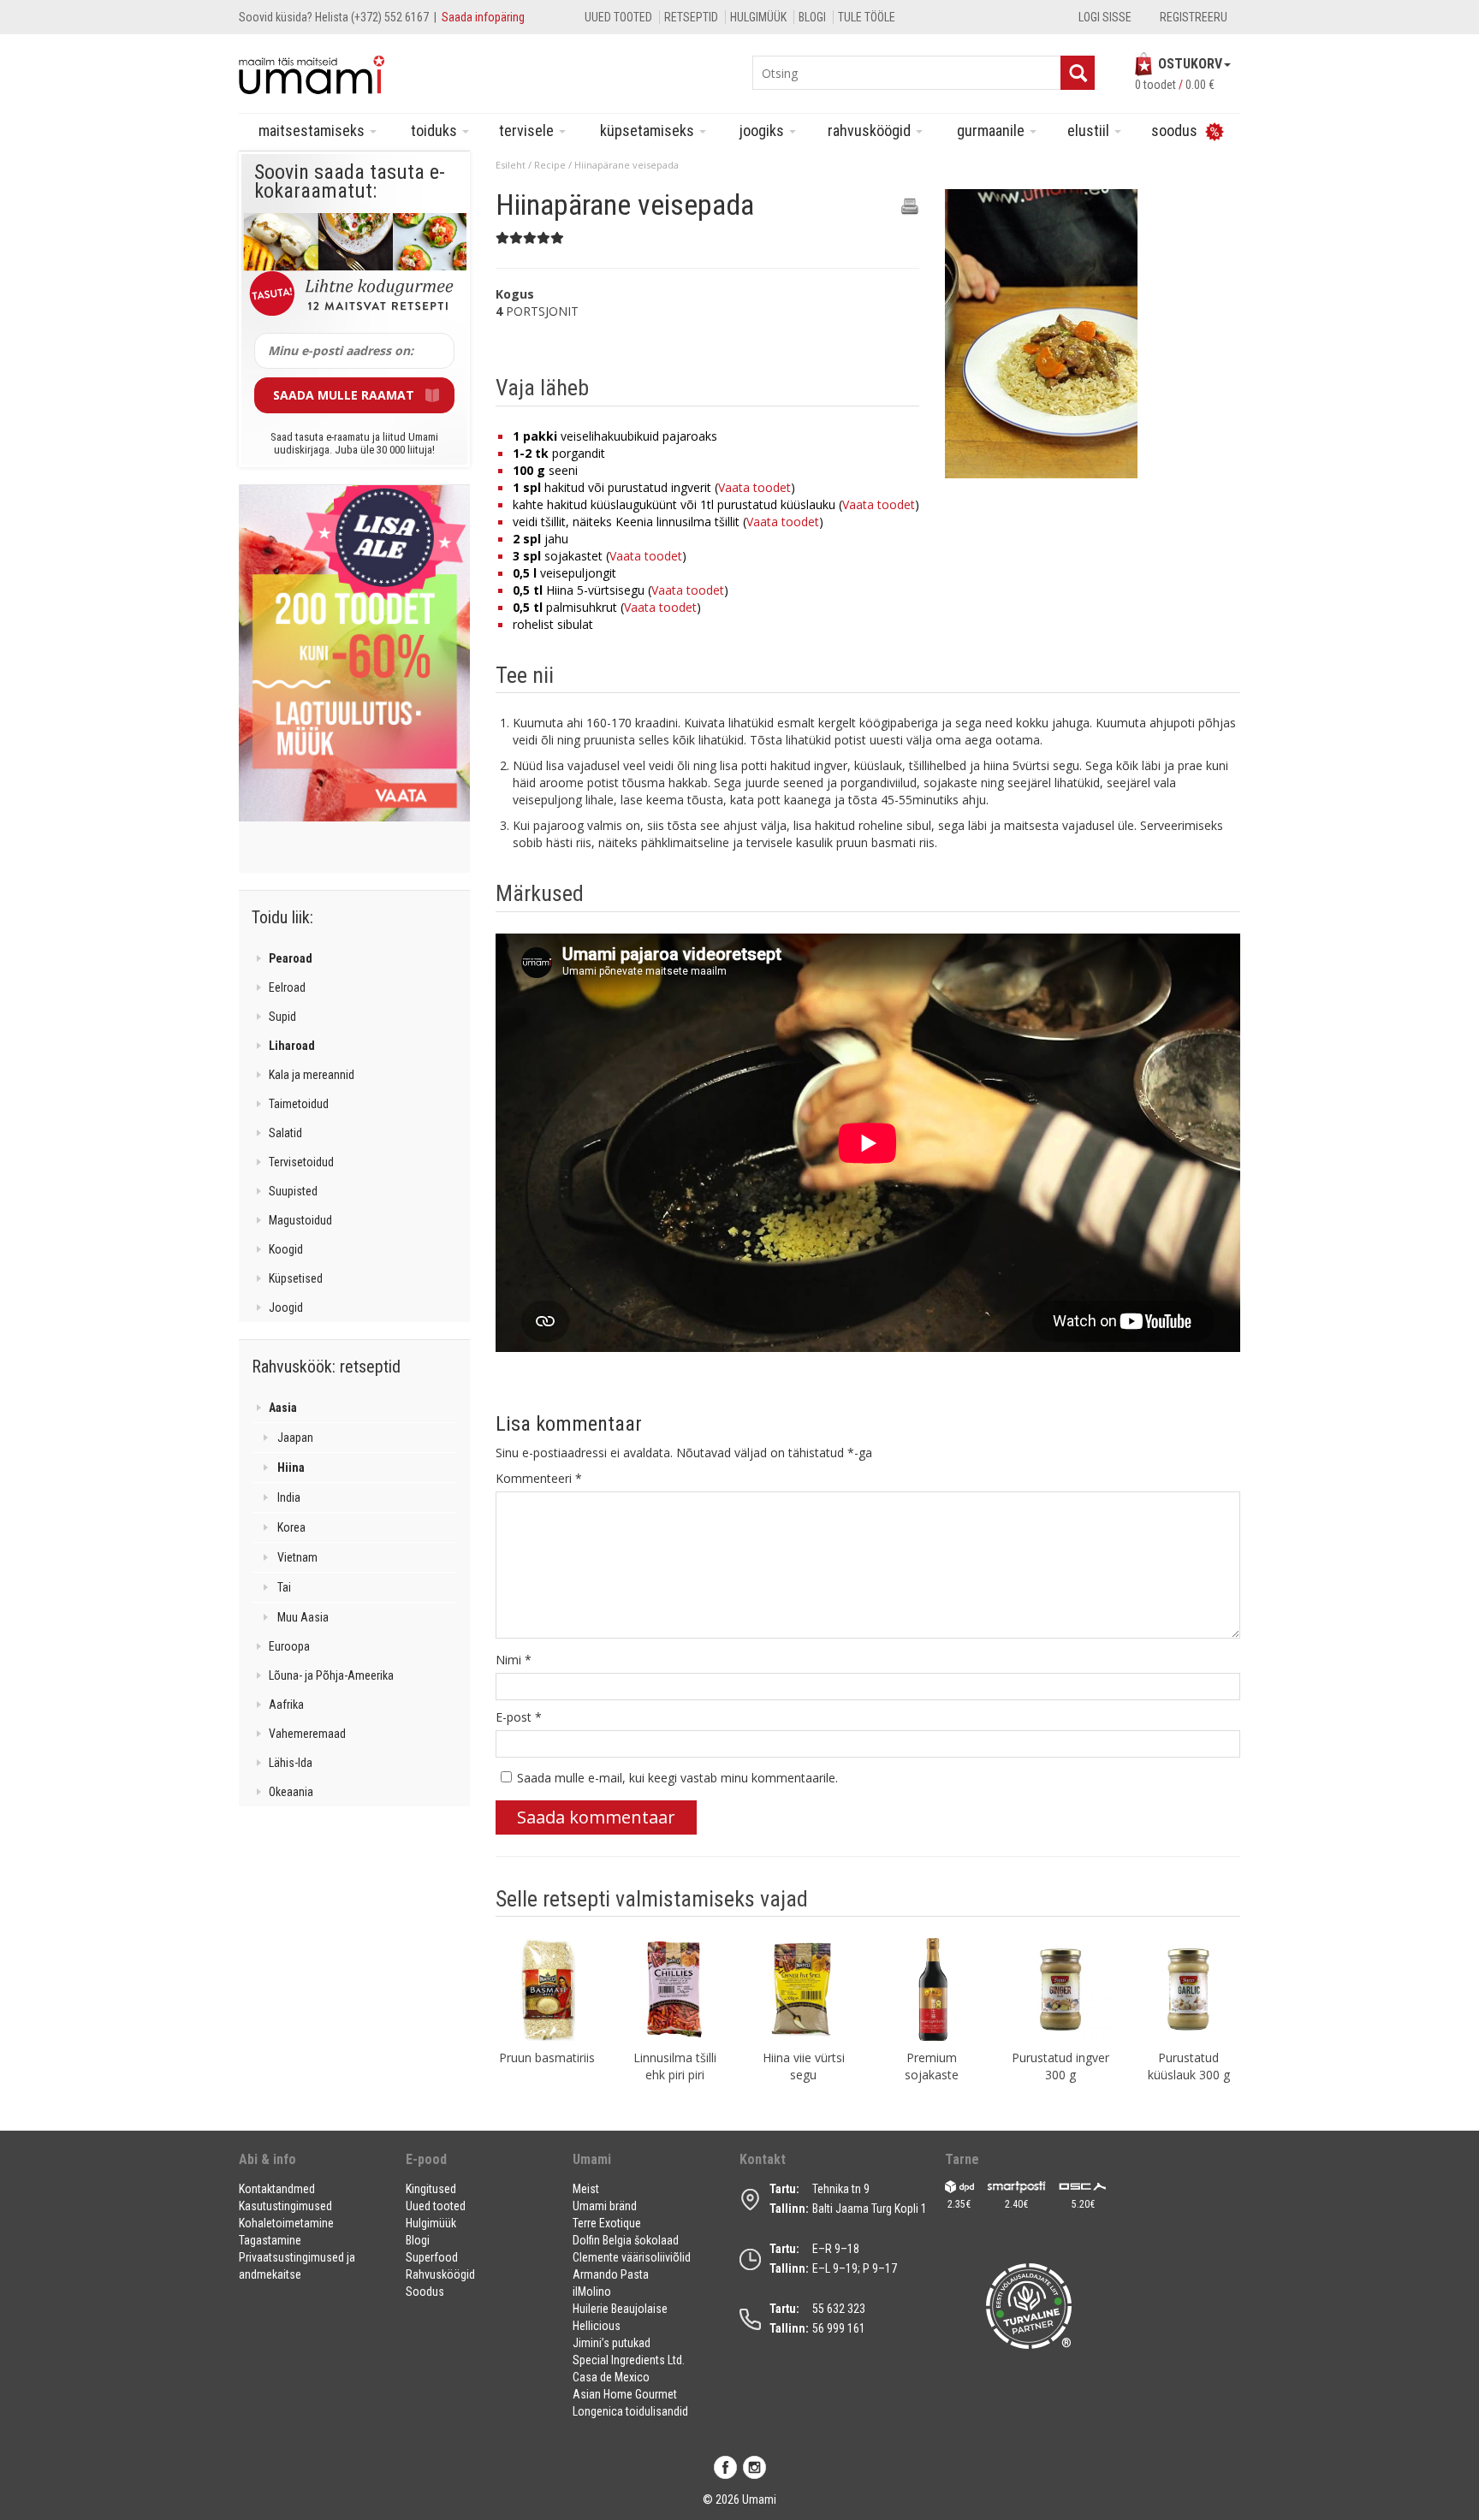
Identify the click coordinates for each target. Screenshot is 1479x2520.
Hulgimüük (758, 17)
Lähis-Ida (291, 1763)
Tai (284, 1587)
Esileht (511, 165)
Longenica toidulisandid (630, 2411)
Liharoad (292, 1046)
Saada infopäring (483, 17)
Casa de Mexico (611, 2377)
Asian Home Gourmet (625, 2394)
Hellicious (597, 2326)
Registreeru (1194, 17)
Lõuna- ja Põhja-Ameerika (331, 1675)
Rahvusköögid (871, 130)
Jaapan (295, 1438)
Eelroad (287, 987)
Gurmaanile (992, 130)
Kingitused (431, 2189)
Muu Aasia (303, 1617)
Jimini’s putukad (612, 2343)
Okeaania (291, 1792)
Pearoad (291, 958)
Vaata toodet (754, 487)
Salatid (285, 1133)
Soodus (425, 2292)
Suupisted (293, 1191)
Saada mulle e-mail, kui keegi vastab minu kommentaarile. (677, 1778)
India (289, 1497)
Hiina (291, 1468)
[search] (1078, 73)
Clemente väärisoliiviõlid (632, 2257)
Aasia (283, 1408)
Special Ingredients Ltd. (629, 2360)
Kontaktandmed (277, 2189)
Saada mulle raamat (344, 395)
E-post (519, 1717)
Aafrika (286, 1705)
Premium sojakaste (932, 2066)
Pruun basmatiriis (547, 2058)
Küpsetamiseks (649, 130)
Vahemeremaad (307, 1734)
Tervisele (528, 130)
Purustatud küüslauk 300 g (1189, 2066)
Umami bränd (605, 2206)
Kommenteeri (539, 1478)
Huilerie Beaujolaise (620, 2309)
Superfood (432, 2257)
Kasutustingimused (285, 2206)
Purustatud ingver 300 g (1060, 2066)
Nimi (514, 1660)
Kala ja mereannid (312, 1075)
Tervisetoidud (301, 1162)
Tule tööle (867, 17)
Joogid (286, 1307)
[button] (312, 2166)
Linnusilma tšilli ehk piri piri (675, 2066)
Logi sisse (1105, 17)
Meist (586, 2189)
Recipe (550, 165)
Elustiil (1090, 130)
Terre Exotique (607, 2223)
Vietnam (297, 1557)
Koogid (286, 1249)
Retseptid (691, 17)
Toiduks (436, 130)
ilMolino (592, 2292)
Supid (282, 1017)
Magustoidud (300, 1220)
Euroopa (289, 1646)
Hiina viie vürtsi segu (804, 2066)
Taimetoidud (299, 1104)
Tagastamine (270, 2240)
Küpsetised (296, 1278)
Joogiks (763, 130)
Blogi (812, 17)
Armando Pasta (611, 2274)
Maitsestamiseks (313, 130)
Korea (291, 1527)
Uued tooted (618, 17)
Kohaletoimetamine (286, 2223)
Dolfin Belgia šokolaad (626, 2240)
